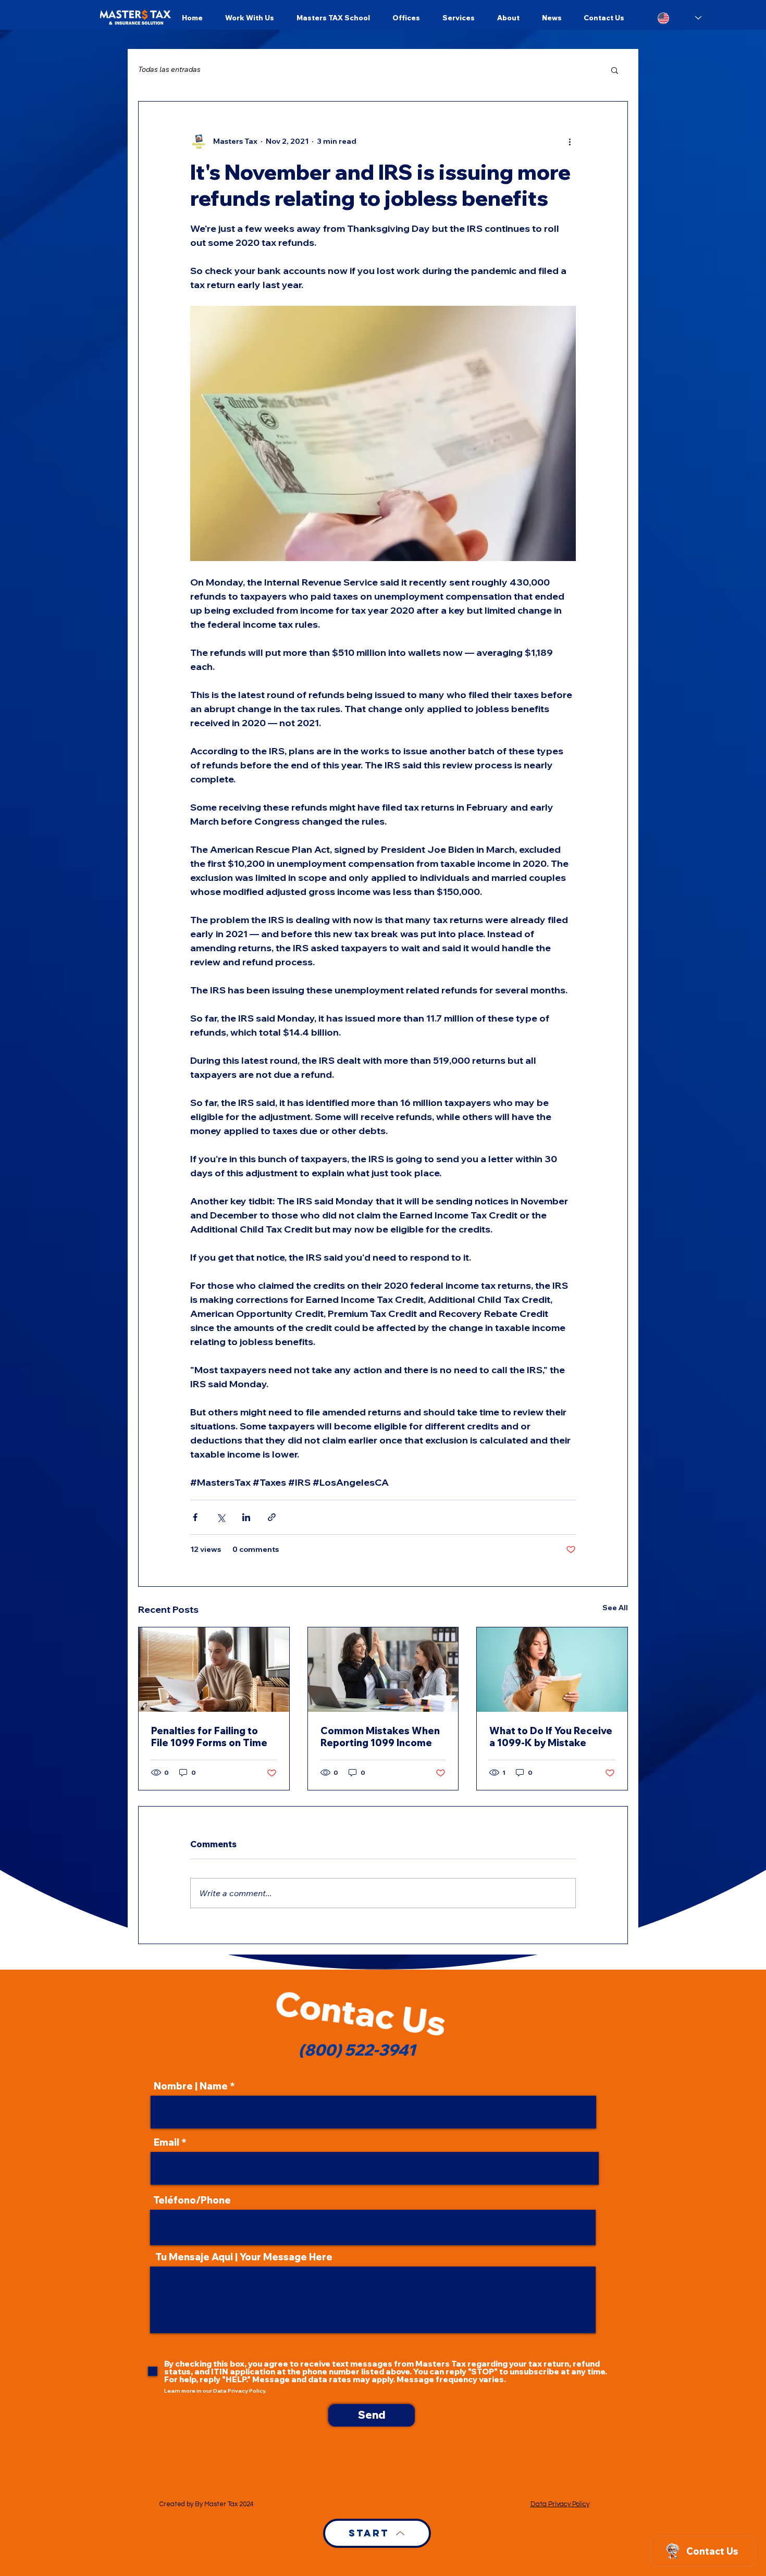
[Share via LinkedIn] (246, 1517)
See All (615, 1608)
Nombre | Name (191, 2086)
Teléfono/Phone (192, 2200)
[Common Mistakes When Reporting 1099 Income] (383, 1670)
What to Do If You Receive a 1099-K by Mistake (551, 1737)
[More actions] (570, 141)
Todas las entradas (169, 69)
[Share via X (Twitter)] (221, 1517)
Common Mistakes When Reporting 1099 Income (380, 1737)
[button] (615, 70)
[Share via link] (272, 1517)
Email (166, 2143)
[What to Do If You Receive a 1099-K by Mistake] (552, 1670)
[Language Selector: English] (679, 18)
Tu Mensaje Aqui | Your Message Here (244, 2257)
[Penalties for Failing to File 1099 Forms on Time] (214, 1670)
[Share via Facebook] (195, 1517)
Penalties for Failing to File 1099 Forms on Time (209, 1737)
